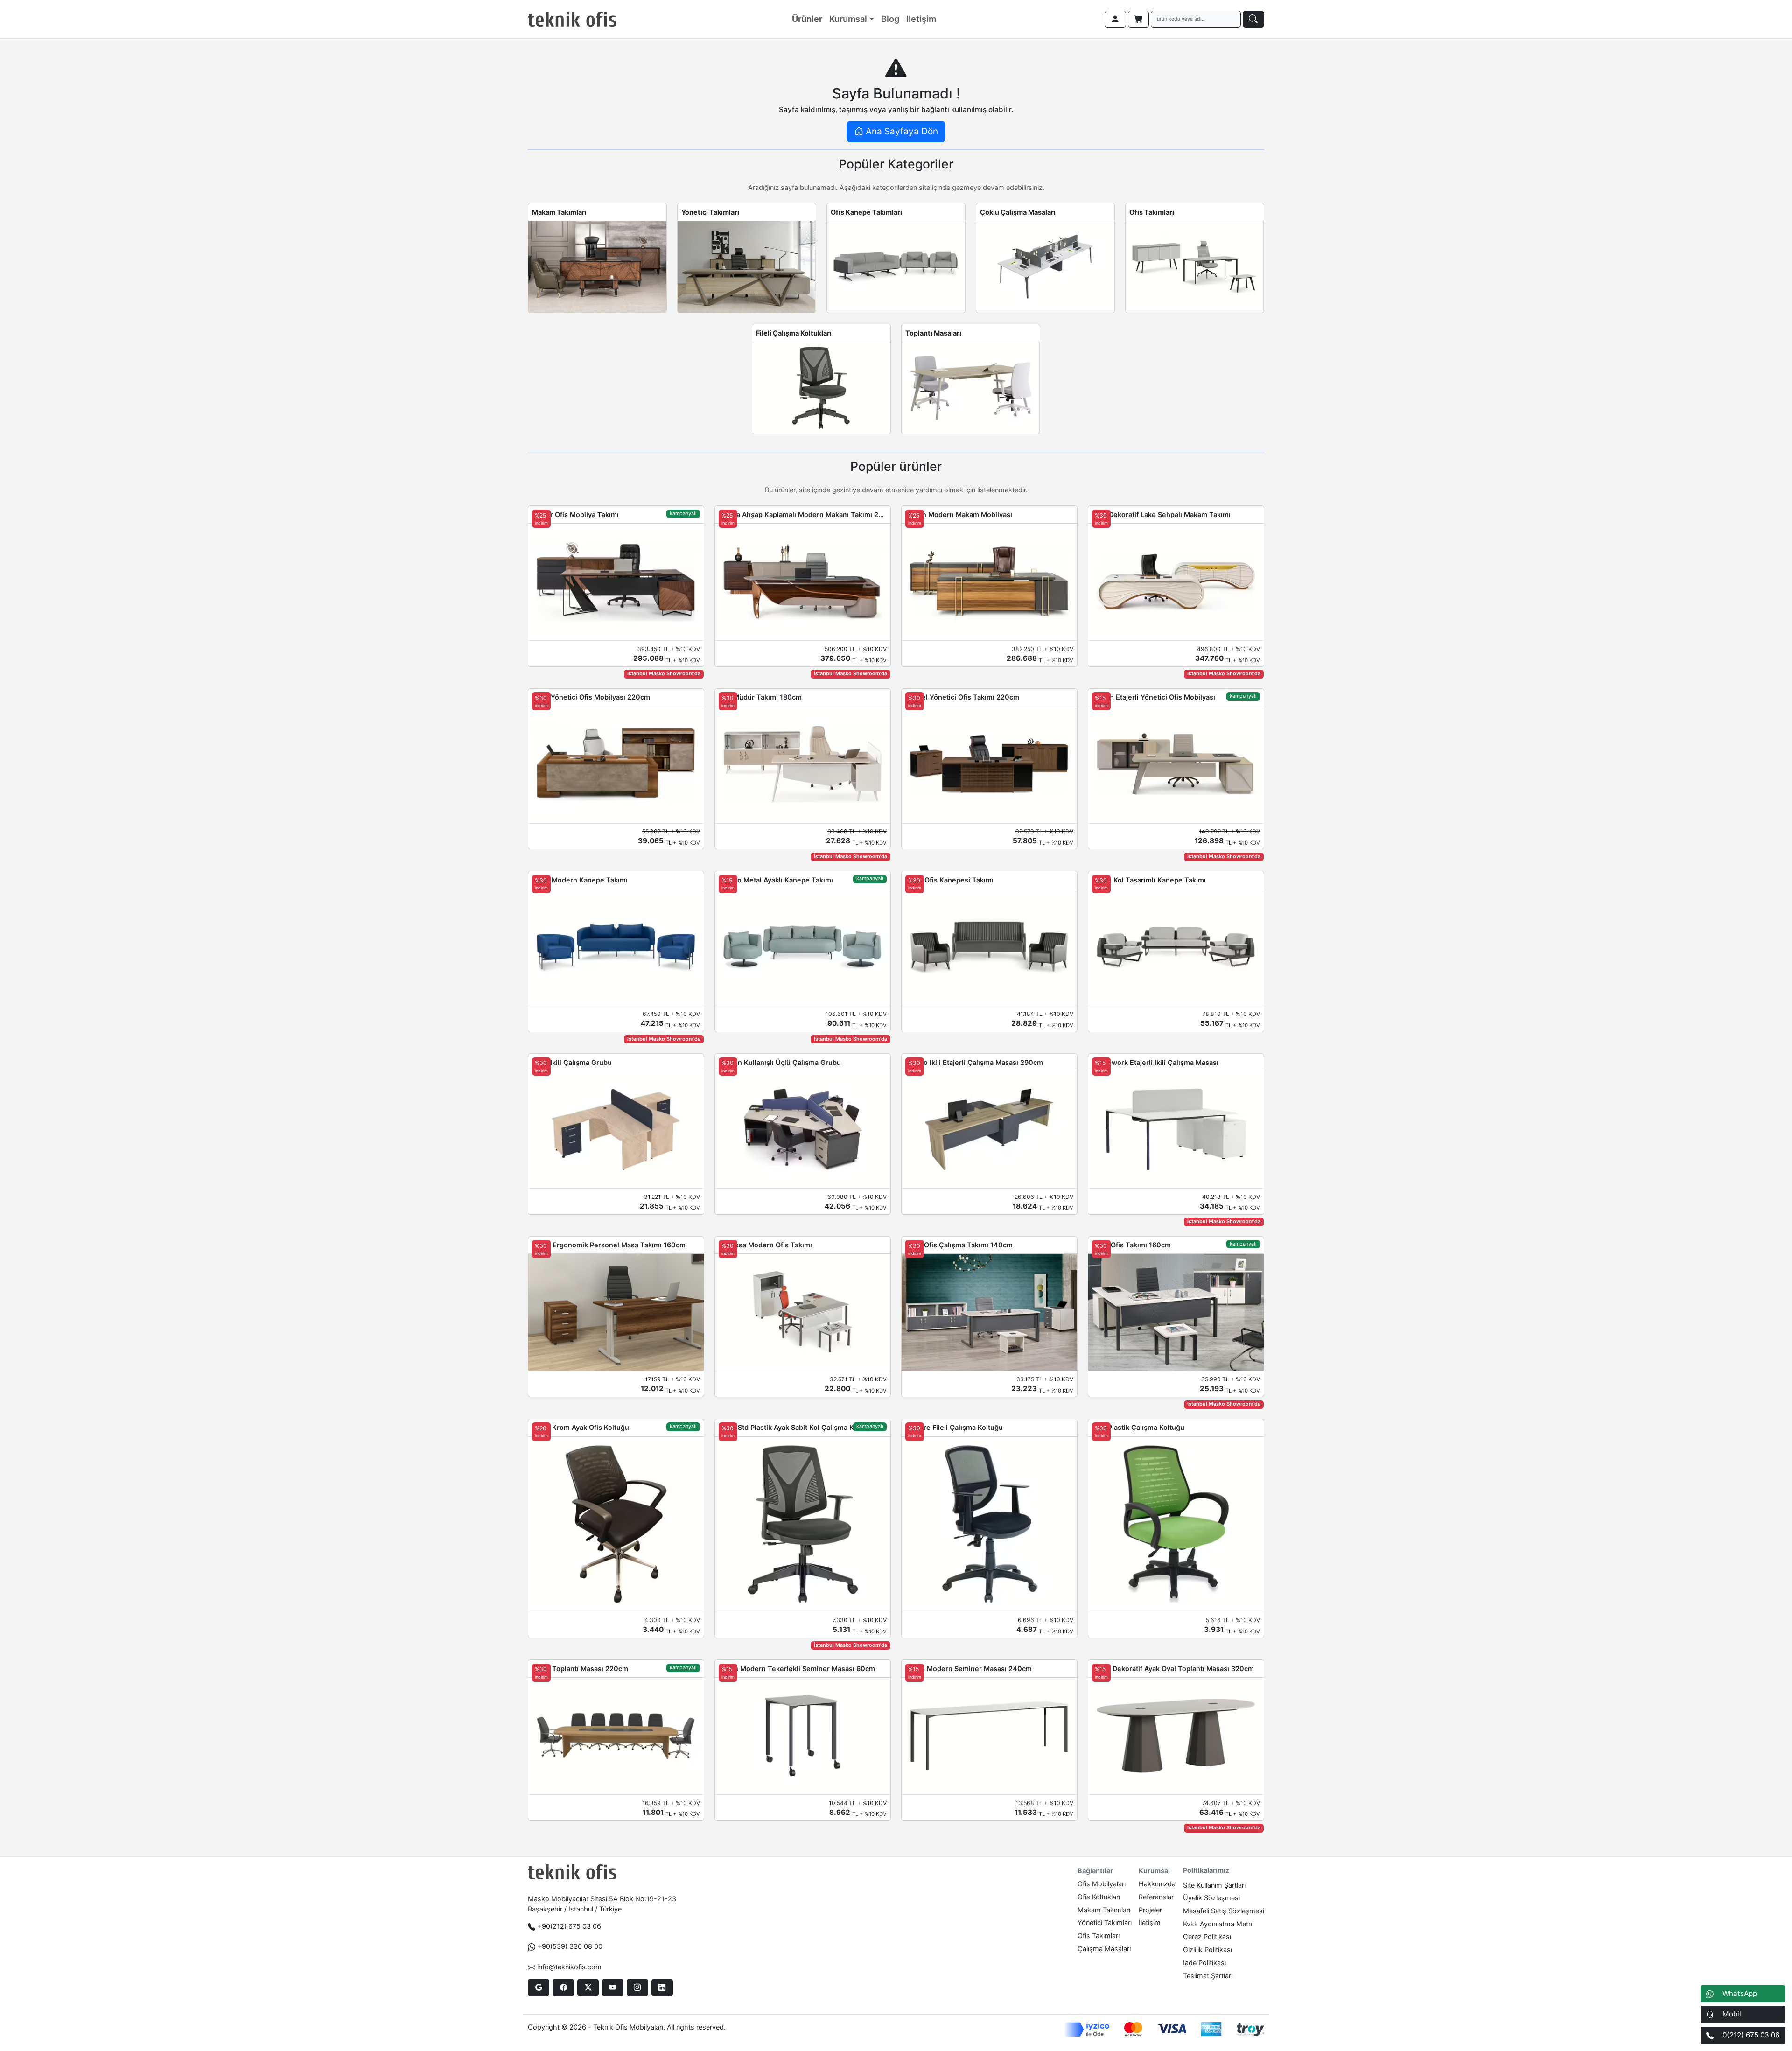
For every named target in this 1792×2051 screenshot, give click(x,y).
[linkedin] (662, 1988)
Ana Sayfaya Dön (901, 131)
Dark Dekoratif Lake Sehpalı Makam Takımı (1161, 514)
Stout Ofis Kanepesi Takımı (949, 880)
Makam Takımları (559, 212)
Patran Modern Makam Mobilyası (959, 514)
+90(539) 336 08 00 (570, 1946)
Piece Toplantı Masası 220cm (580, 1669)
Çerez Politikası (1207, 1936)
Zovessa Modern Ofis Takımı (765, 1245)
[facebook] (563, 1988)
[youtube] (612, 1988)
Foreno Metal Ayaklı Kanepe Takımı (776, 880)
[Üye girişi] (1115, 19)
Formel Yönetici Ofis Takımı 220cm (962, 697)
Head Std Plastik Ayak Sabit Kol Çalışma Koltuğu (797, 1427)
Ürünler (807, 19)
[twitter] (588, 1988)
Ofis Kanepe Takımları (866, 212)
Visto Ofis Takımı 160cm (1131, 1245)
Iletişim (921, 19)
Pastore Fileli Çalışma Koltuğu (954, 1427)
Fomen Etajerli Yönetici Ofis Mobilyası (1154, 697)
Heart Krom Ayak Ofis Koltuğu (581, 1427)
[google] (538, 1988)
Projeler (1150, 1910)
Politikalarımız (1206, 1870)
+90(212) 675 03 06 (569, 1926)
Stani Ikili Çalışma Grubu (572, 1062)
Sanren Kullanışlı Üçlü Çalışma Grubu (780, 1062)
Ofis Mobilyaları (1102, 1884)
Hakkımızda (1157, 1884)
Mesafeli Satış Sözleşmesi (1224, 1911)
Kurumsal (848, 19)
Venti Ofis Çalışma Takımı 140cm (959, 1245)
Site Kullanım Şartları (1214, 1885)
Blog (890, 19)
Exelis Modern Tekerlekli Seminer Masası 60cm (797, 1669)
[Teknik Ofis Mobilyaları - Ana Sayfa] (572, 19)
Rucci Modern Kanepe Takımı (580, 880)
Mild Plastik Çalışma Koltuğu (1138, 1427)
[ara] (1253, 19)
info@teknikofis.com (569, 1967)
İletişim (1150, 1922)
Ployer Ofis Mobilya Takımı (575, 514)
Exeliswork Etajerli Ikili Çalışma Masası (1155, 1062)
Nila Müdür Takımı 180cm (760, 697)
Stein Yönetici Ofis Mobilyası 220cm (591, 697)
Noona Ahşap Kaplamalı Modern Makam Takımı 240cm (803, 514)
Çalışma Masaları (1104, 1949)
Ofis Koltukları (1099, 1897)
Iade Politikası (1204, 1963)
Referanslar (1156, 1897)
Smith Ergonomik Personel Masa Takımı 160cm (609, 1245)
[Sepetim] (1139, 19)
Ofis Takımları (1152, 212)
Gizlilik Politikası (1207, 1949)
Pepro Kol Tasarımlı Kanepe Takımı (1149, 880)
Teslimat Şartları (1208, 1976)
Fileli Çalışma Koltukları (794, 333)
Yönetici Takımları (710, 212)
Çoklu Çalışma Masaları (1018, 212)
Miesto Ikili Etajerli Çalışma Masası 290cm (974, 1062)
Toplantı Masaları (933, 333)
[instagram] (637, 1988)
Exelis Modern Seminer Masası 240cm (969, 1669)
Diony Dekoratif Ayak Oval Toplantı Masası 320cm (1173, 1669)
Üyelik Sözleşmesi (1211, 1898)
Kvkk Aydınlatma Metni (1218, 1924)
